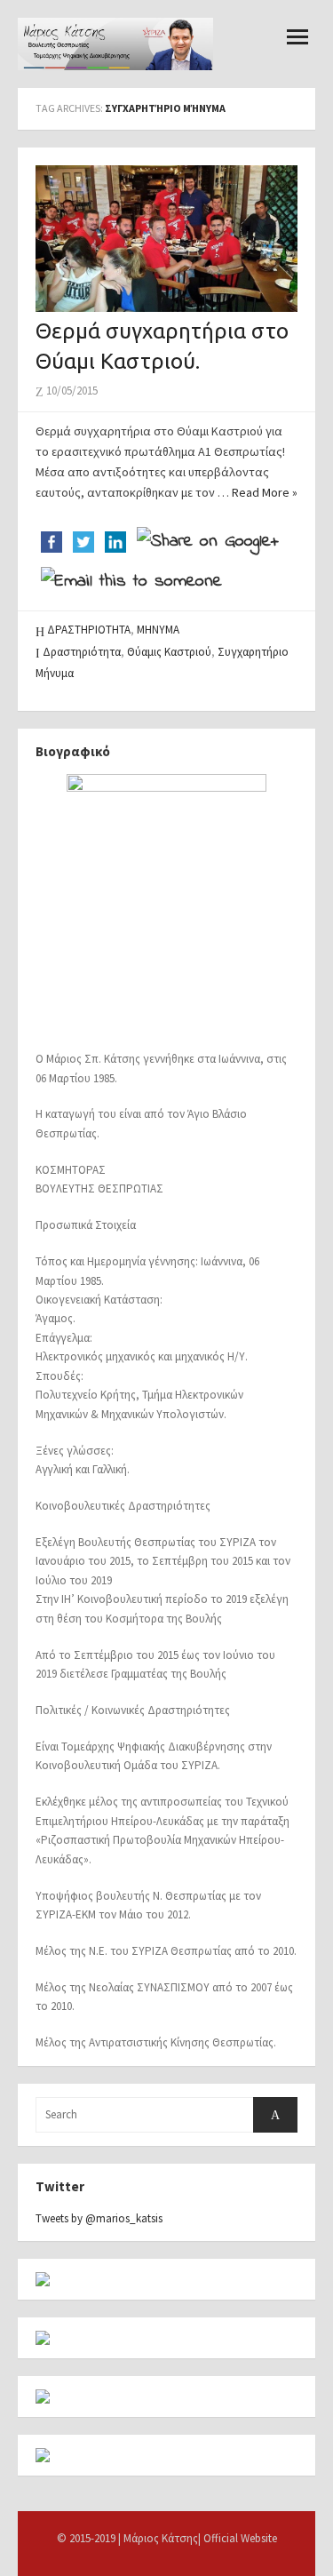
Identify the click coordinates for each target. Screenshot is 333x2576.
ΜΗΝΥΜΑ (158, 630)
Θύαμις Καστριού (169, 652)
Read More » (265, 492)
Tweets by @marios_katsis (99, 2218)
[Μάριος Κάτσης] (115, 43)
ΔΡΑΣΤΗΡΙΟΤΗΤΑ (89, 630)
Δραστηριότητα (82, 652)
